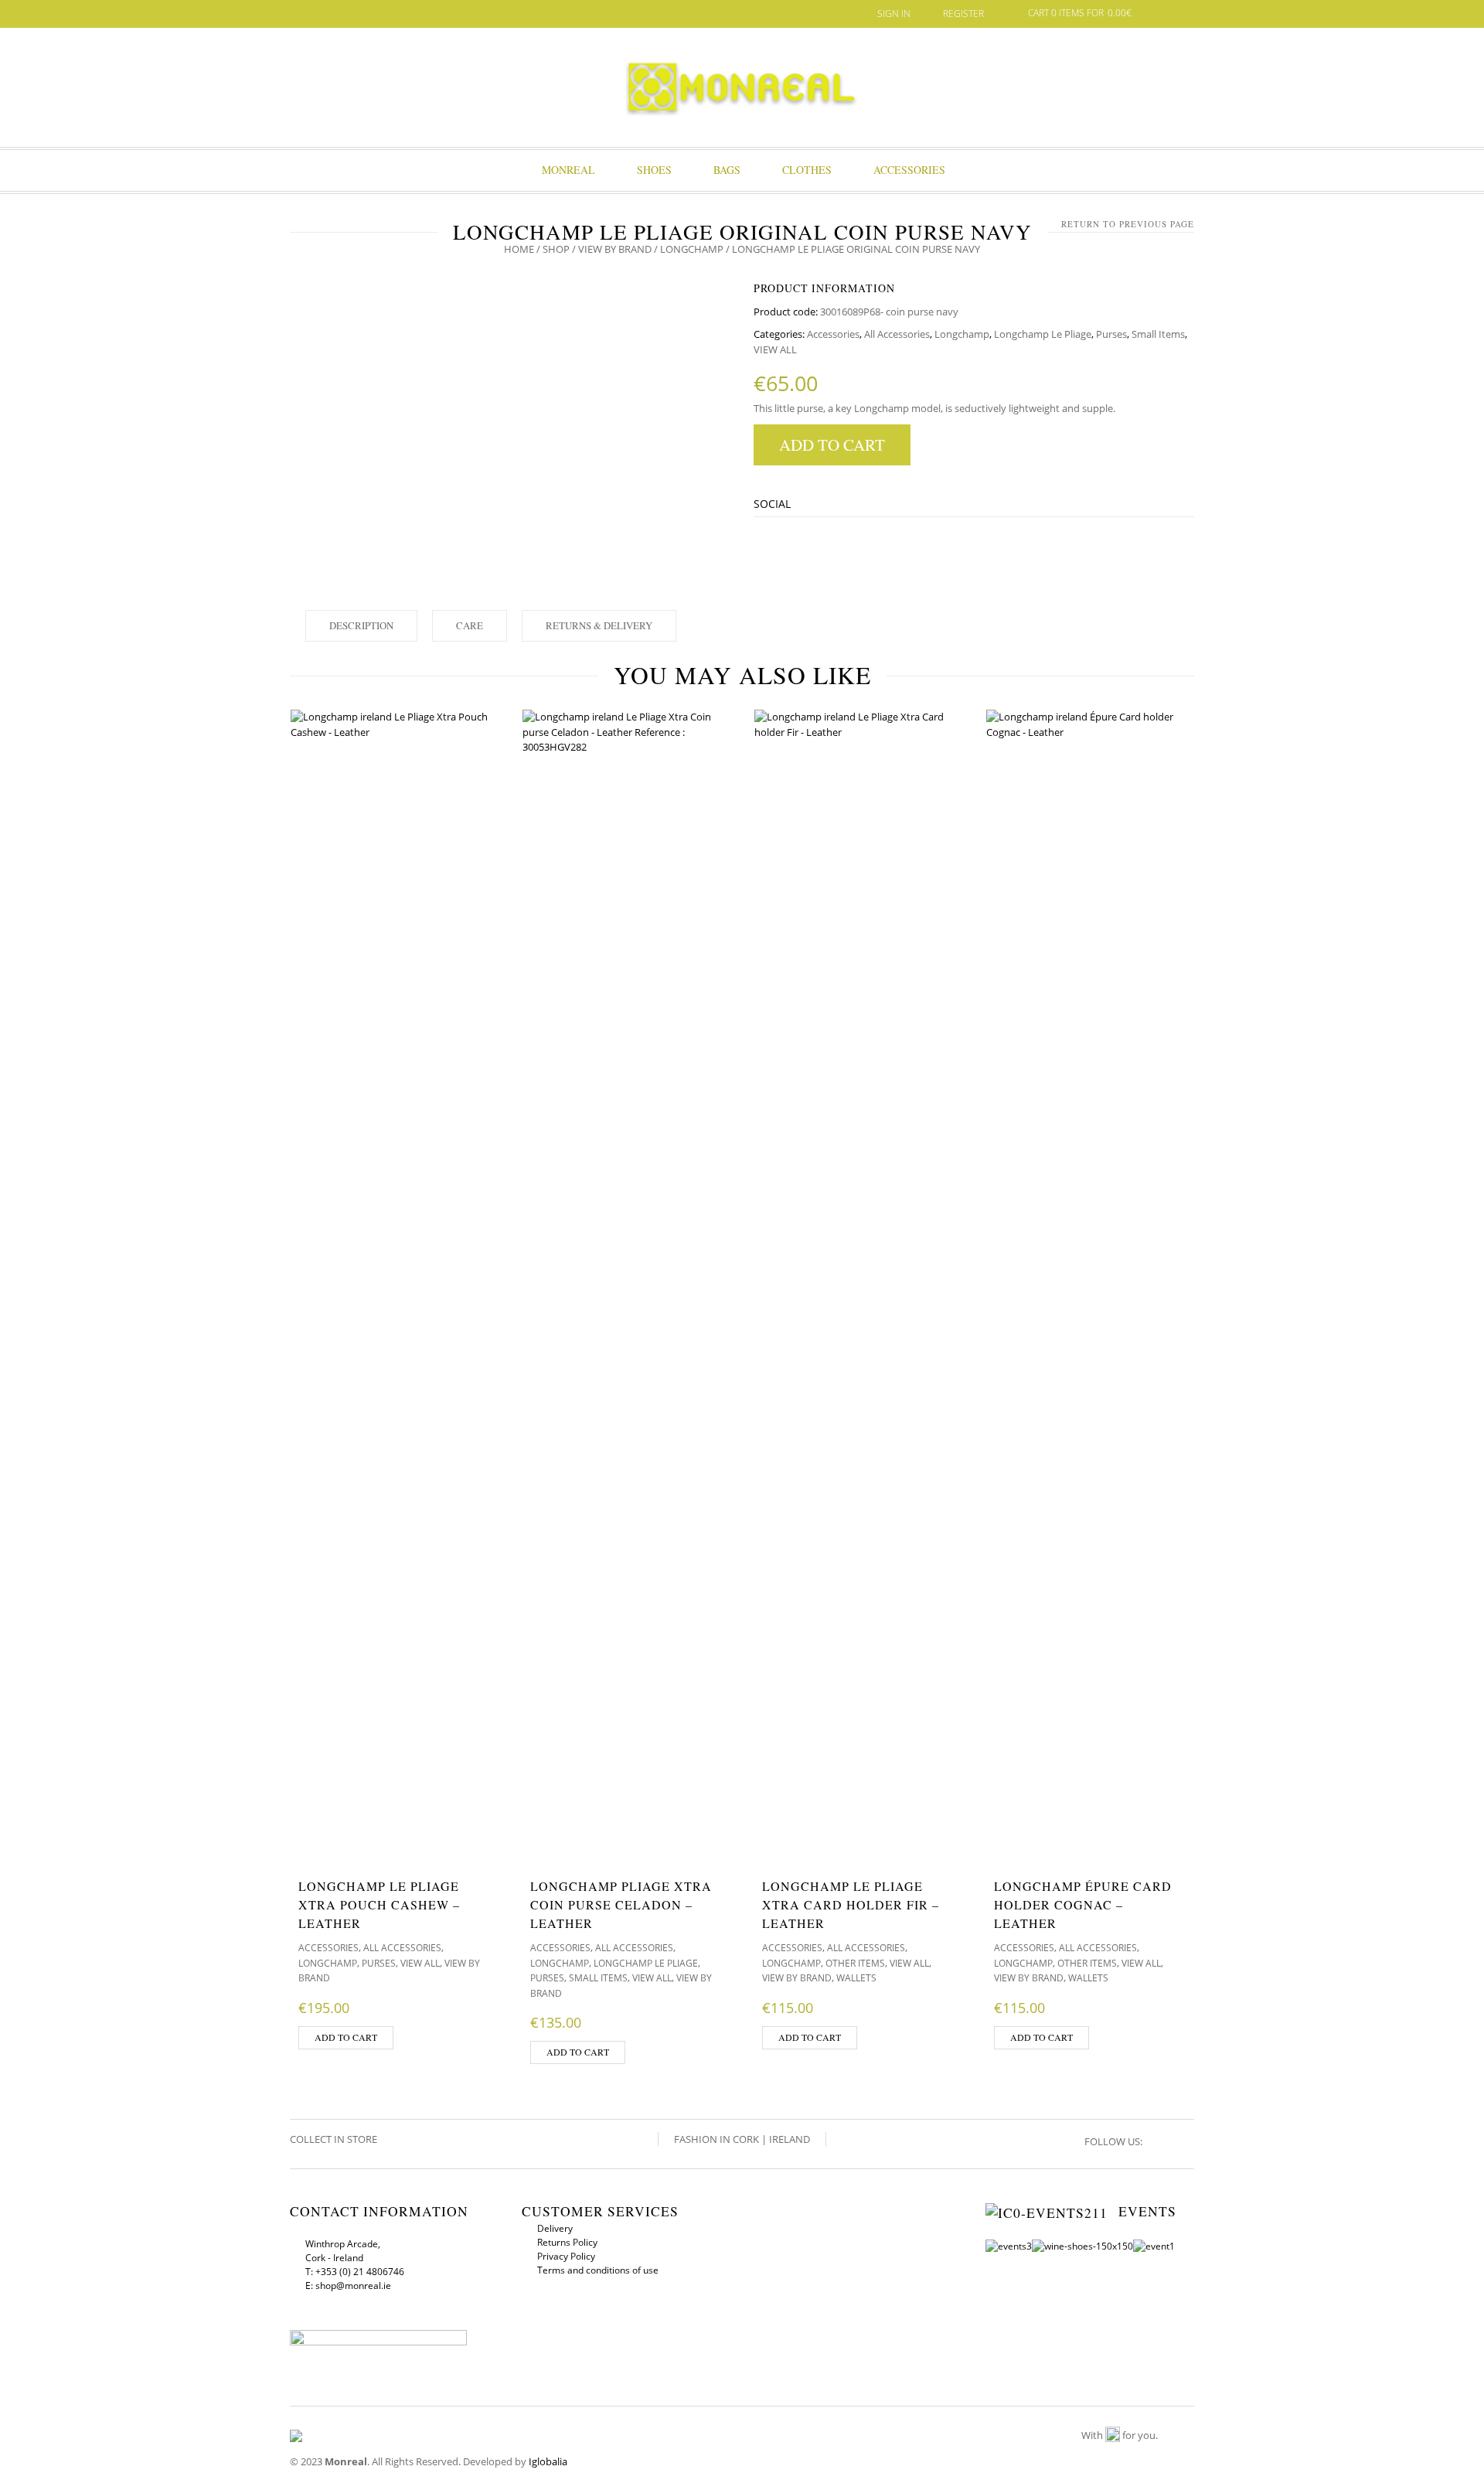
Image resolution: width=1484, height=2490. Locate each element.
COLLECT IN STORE (335, 2139)
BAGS (727, 170)
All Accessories (897, 334)
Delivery (555, 2228)
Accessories (909, 170)
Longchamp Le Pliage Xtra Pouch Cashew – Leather (379, 1904)
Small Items (1158, 334)
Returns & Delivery (599, 625)
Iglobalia (548, 2461)
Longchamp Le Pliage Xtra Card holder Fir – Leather (851, 1904)
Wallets (856, 1978)
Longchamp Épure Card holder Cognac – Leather (1083, 1904)
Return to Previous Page (1128, 224)
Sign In (894, 14)
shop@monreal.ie (353, 2286)
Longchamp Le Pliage (1043, 334)
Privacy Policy (566, 2256)
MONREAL (568, 170)
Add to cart (832, 445)
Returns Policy (567, 2242)
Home (519, 249)
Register (963, 14)
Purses (1111, 334)
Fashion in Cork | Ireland (742, 2139)
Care (470, 625)
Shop (556, 249)
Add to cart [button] (346, 2037)
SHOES (654, 170)
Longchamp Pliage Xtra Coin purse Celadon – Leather (621, 1904)
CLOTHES (807, 170)
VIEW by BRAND (615, 249)
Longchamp (692, 249)
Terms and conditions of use (598, 2270)
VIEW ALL (775, 349)
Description (361, 625)
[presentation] (242, 1384)
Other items (855, 1963)
